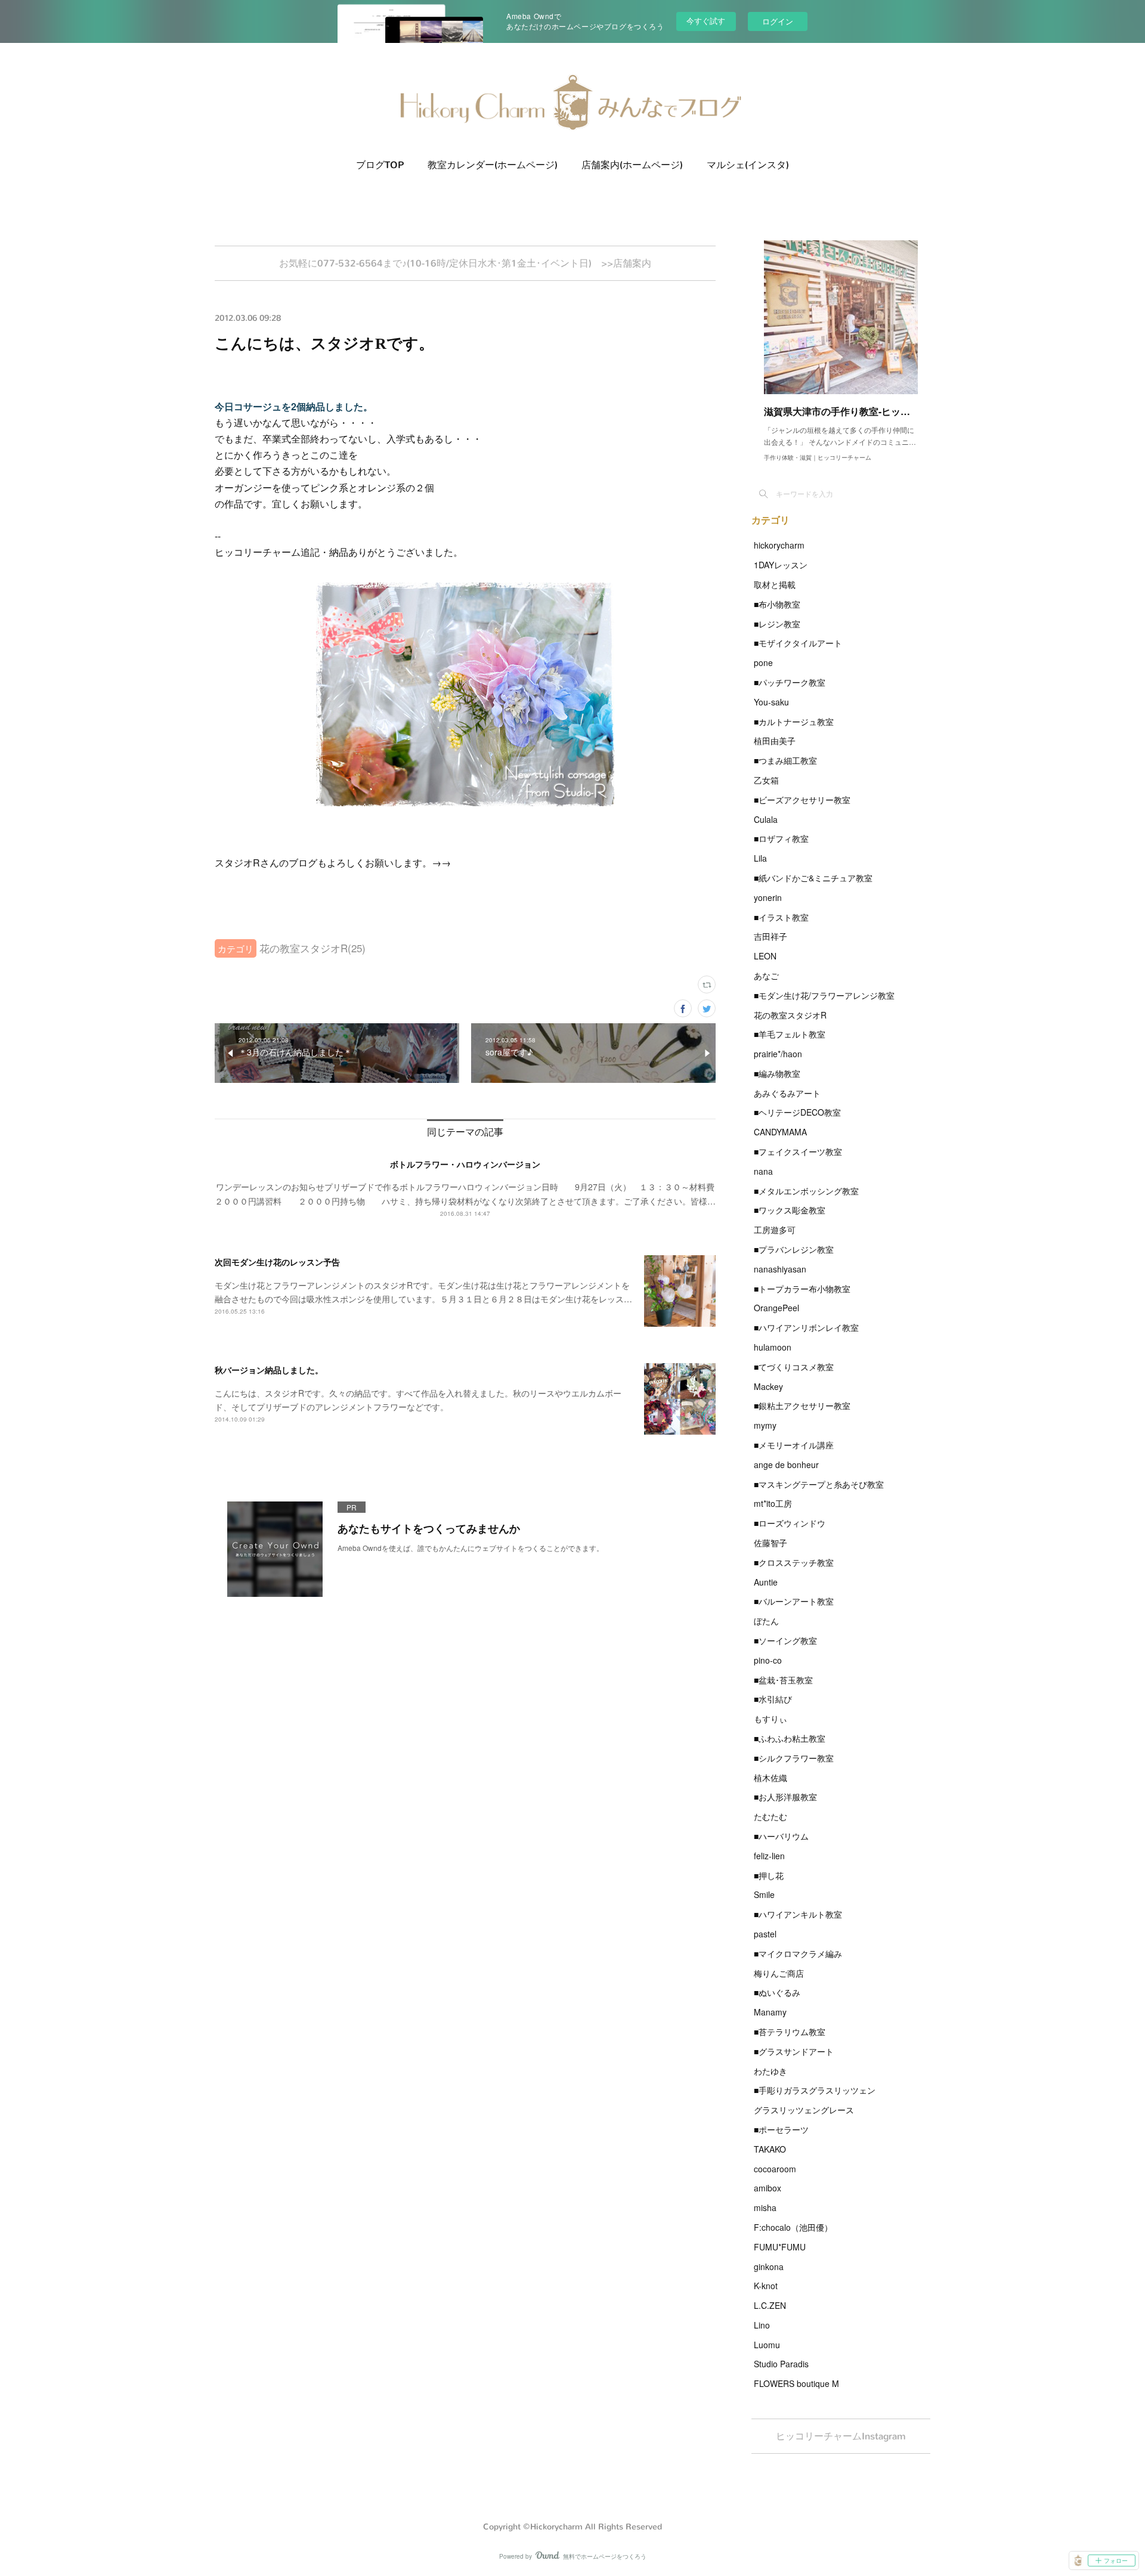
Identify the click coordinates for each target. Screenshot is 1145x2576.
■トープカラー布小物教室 (802, 1289)
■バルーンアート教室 (794, 1601)
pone (763, 662)
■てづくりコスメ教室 (794, 1367)
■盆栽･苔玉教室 (783, 1680)
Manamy (770, 2012)
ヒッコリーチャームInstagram (841, 2436)
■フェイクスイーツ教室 (798, 1151)
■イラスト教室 (781, 917)
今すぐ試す (706, 21)
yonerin (768, 897)
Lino (762, 2325)
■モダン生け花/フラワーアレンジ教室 (824, 995)
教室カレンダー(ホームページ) (493, 165)
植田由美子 (775, 741)
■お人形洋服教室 (785, 1797)
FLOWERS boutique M (796, 2383)
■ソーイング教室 (785, 1640)
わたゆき (770, 2071)
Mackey (768, 1386)
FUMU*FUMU (780, 2247)
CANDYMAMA (780, 1132)
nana (763, 1171)
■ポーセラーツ (781, 2129)
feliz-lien (769, 1856)
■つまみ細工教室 (785, 760)
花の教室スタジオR (790, 1015)
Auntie (766, 1582)
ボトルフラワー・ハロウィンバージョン (465, 1164)
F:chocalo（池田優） (793, 2227)
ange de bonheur (786, 1465)
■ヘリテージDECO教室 (797, 1112)
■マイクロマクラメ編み (798, 1953)
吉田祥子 (770, 936)
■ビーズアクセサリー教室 (802, 800)
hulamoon (773, 1347)
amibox (768, 2188)
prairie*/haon (778, 1054)
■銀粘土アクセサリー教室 (802, 1405)
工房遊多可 (775, 1230)
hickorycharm (779, 545)
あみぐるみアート (787, 1093)
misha (765, 2207)
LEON (765, 956)
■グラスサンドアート (794, 2051)
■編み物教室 (777, 1073)
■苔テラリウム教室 (790, 2032)
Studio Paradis (781, 2364)
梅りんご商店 (779, 1973)
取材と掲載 (775, 584)
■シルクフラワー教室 (794, 1758)
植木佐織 (770, 1778)
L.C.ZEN (770, 2305)
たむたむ (770, 1816)
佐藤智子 (770, 1543)
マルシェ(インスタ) (748, 165)
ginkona (769, 2267)
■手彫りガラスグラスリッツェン (815, 2090)
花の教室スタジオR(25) (312, 948)
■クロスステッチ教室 (794, 1562)
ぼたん (766, 1621)
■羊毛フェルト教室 (790, 1034)
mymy (765, 1425)
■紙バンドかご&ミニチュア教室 (813, 878)
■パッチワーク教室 (790, 682)
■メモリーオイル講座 (794, 1445)
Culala (766, 819)
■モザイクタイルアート (798, 643)
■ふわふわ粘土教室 (790, 1738)
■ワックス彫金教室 (790, 1210)
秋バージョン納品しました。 (269, 1370)
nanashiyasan (780, 1269)
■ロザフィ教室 (781, 838)
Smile (764, 1894)
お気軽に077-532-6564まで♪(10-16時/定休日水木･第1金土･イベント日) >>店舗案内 (465, 263)
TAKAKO (770, 2149)
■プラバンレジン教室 (794, 1249)
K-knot (766, 2286)
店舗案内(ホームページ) (632, 165)
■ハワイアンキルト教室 (798, 1914)
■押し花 (769, 1875)
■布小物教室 (777, 604)
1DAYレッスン (781, 565)
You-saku (771, 702)
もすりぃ (770, 1719)
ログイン (778, 21)
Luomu (767, 2345)
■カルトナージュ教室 (794, 722)
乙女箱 (766, 780)
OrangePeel (776, 1308)
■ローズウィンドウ (790, 1523)
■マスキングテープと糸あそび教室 (819, 1484)
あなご (766, 976)
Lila (760, 858)
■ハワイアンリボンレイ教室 (806, 1327)
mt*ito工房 (773, 1503)
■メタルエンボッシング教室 (806, 1191)
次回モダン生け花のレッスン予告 (277, 1262)
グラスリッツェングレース (804, 2110)
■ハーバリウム (781, 1836)
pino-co (768, 1660)
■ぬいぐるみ (777, 1992)
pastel (765, 1934)
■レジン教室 (777, 624)
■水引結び (773, 1699)
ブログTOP (380, 165)
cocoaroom (775, 2169)
